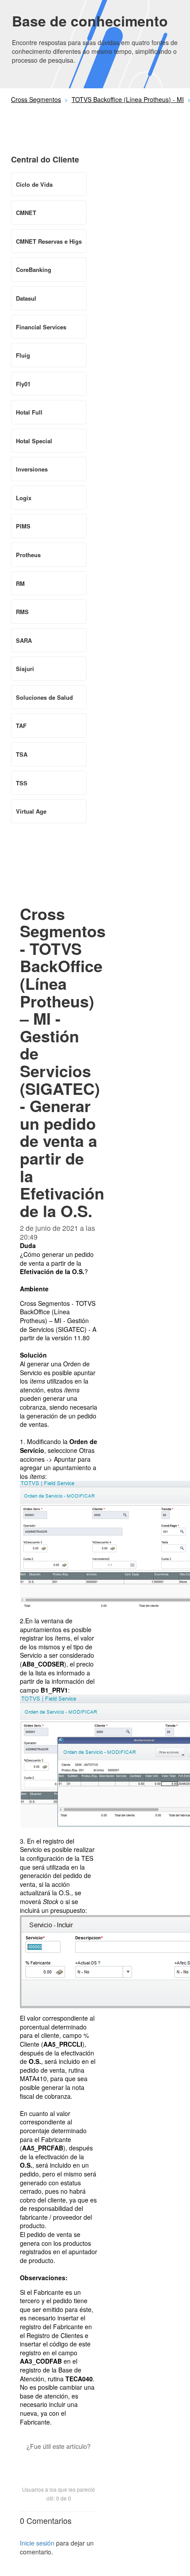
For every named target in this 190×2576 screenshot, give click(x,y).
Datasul (26, 298)
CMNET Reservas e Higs (49, 241)
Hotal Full (29, 412)
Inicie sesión (37, 2543)
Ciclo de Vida (34, 184)
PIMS (23, 526)
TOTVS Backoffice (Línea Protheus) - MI (128, 99)
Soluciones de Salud (44, 697)
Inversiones (32, 469)
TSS (22, 783)
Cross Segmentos (36, 99)
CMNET (26, 213)
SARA (24, 640)
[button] (59, 2462)
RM (20, 583)
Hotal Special (34, 441)
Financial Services (41, 327)
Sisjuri (25, 669)
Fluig (23, 355)
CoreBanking (34, 270)
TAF (21, 726)
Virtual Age (31, 811)
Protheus (28, 555)
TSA (22, 754)
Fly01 (23, 384)
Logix (24, 498)
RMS (22, 612)
